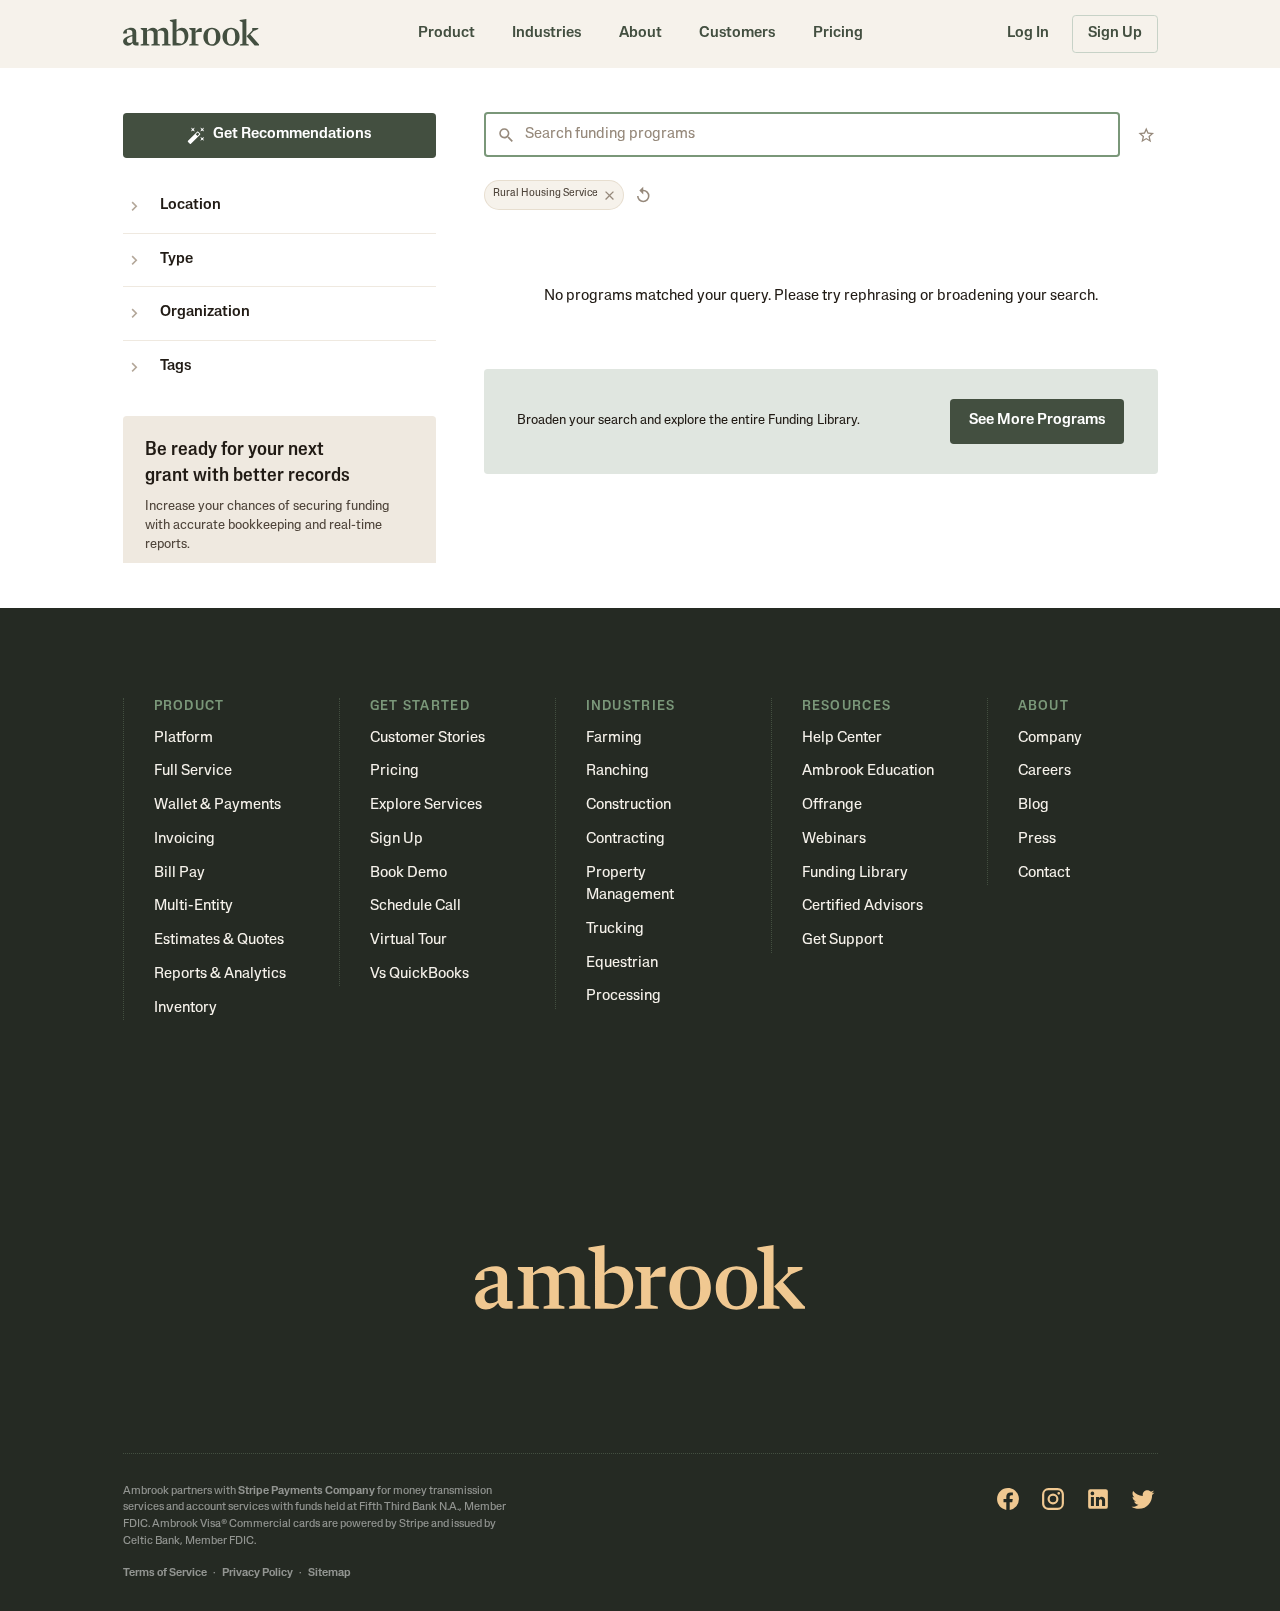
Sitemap (329, 1573)
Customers (737, 33)
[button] (446, 34)
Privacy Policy (257, 1573)
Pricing (838, 33)
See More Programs (1037, 420)
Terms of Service (165, 1573)
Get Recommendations (292, 134)
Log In (1028, 33)
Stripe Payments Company (306, 1491)
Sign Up (1115, 33)
